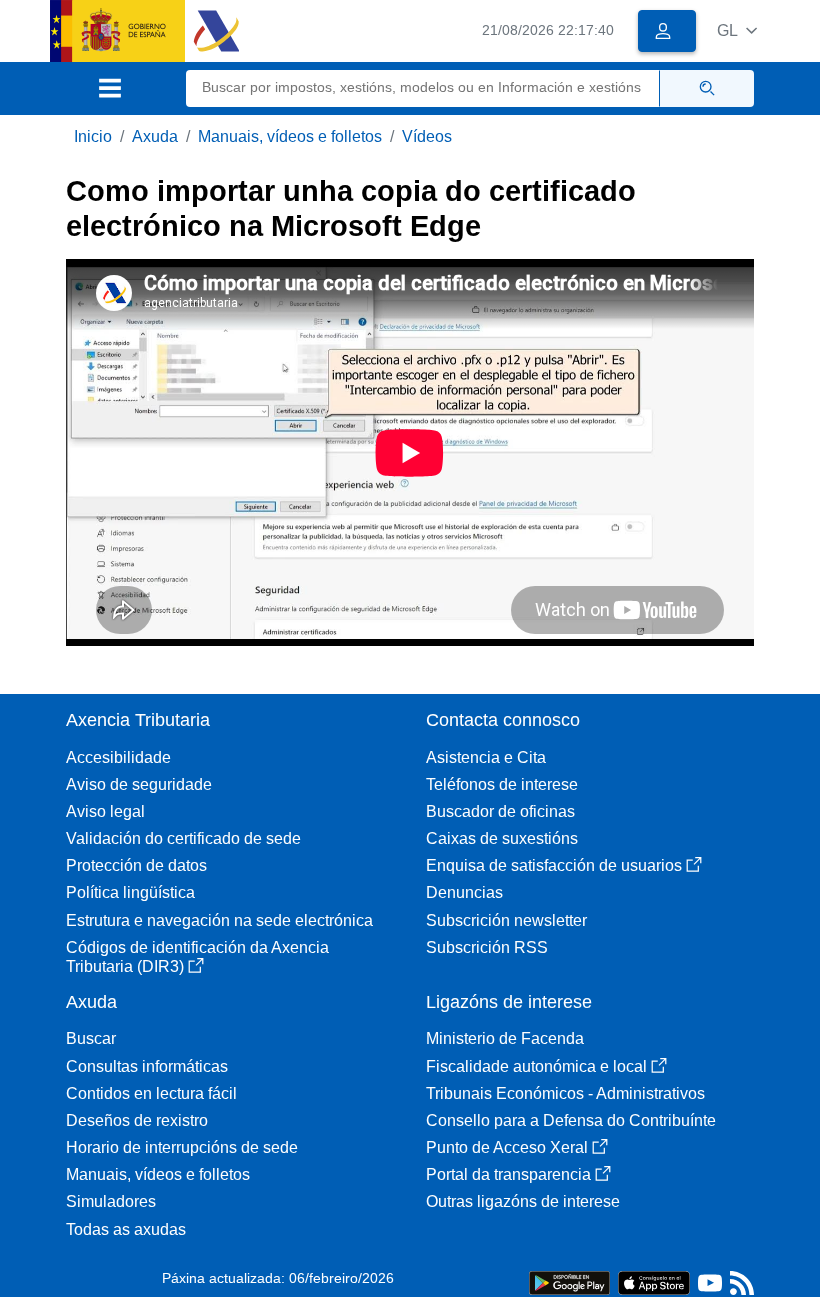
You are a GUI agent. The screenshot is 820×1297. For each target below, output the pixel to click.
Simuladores (111, 1201)
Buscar (91, 1038)
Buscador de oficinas (500, 811)
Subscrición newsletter (506, 920)
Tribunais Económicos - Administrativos (565, 1093)
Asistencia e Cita (486, 757)
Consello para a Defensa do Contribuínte (571, 1120)
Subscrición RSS (487, 947)
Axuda (155, 136)
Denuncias (464, 892)
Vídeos (427, 136)
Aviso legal (105, 811)
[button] (737, 30)
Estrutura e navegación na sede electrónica (219, 920)
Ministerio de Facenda (505, 1038)
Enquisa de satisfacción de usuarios (554, 865)
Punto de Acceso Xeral (507, 1147)
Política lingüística (130, 892)
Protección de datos (136, 865)
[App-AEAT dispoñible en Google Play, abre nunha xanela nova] (569, 1281)
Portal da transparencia (508, 1174)
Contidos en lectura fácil (151, 1093)
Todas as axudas (126, 1229)
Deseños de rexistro (137, 1120)
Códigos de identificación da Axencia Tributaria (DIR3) (197, 957)
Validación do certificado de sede (183, 838)
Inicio (93, 136)
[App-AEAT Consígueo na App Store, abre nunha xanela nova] (654, 1281)
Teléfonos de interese (502, 784)
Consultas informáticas (147, 1066)
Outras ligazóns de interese (523, 1201)
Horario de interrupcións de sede (182, 1147)
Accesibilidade (118, 757)
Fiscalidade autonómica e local (536, 1066)
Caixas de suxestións (502, 838)
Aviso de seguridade (139, 784)
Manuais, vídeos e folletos (290, 136)
